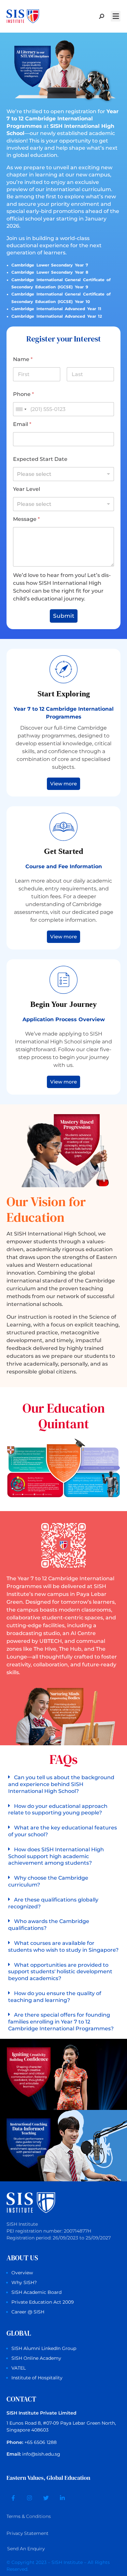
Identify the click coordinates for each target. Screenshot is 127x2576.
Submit (64, 616)
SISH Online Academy (36, 2358)
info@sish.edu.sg (41, 2454)
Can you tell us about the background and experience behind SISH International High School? (61, 1784)
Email (22, 424)
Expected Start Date (40, 459)
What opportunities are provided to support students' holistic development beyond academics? (60, 1972)
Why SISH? (24, 2282)
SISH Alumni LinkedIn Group (44, 2348)
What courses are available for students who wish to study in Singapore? (63, 1947)
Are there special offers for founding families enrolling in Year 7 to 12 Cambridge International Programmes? (61, 2022)
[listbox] (63, 474)
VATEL (19, 2368)
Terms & (29, 2516)
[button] (116, 16)
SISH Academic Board (36, 2292)
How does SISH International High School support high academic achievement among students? (56, 1856)
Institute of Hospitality (37, 2378)
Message (26, 519)
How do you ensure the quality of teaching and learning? (55, 1997)
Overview (22, 2273)
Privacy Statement (28, 2533)
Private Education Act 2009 (43, 2302)
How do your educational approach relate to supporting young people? (58, 1810)
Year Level (27, 489)
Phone (23, 394)
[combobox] (21, 409)
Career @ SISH (28, 2312)
